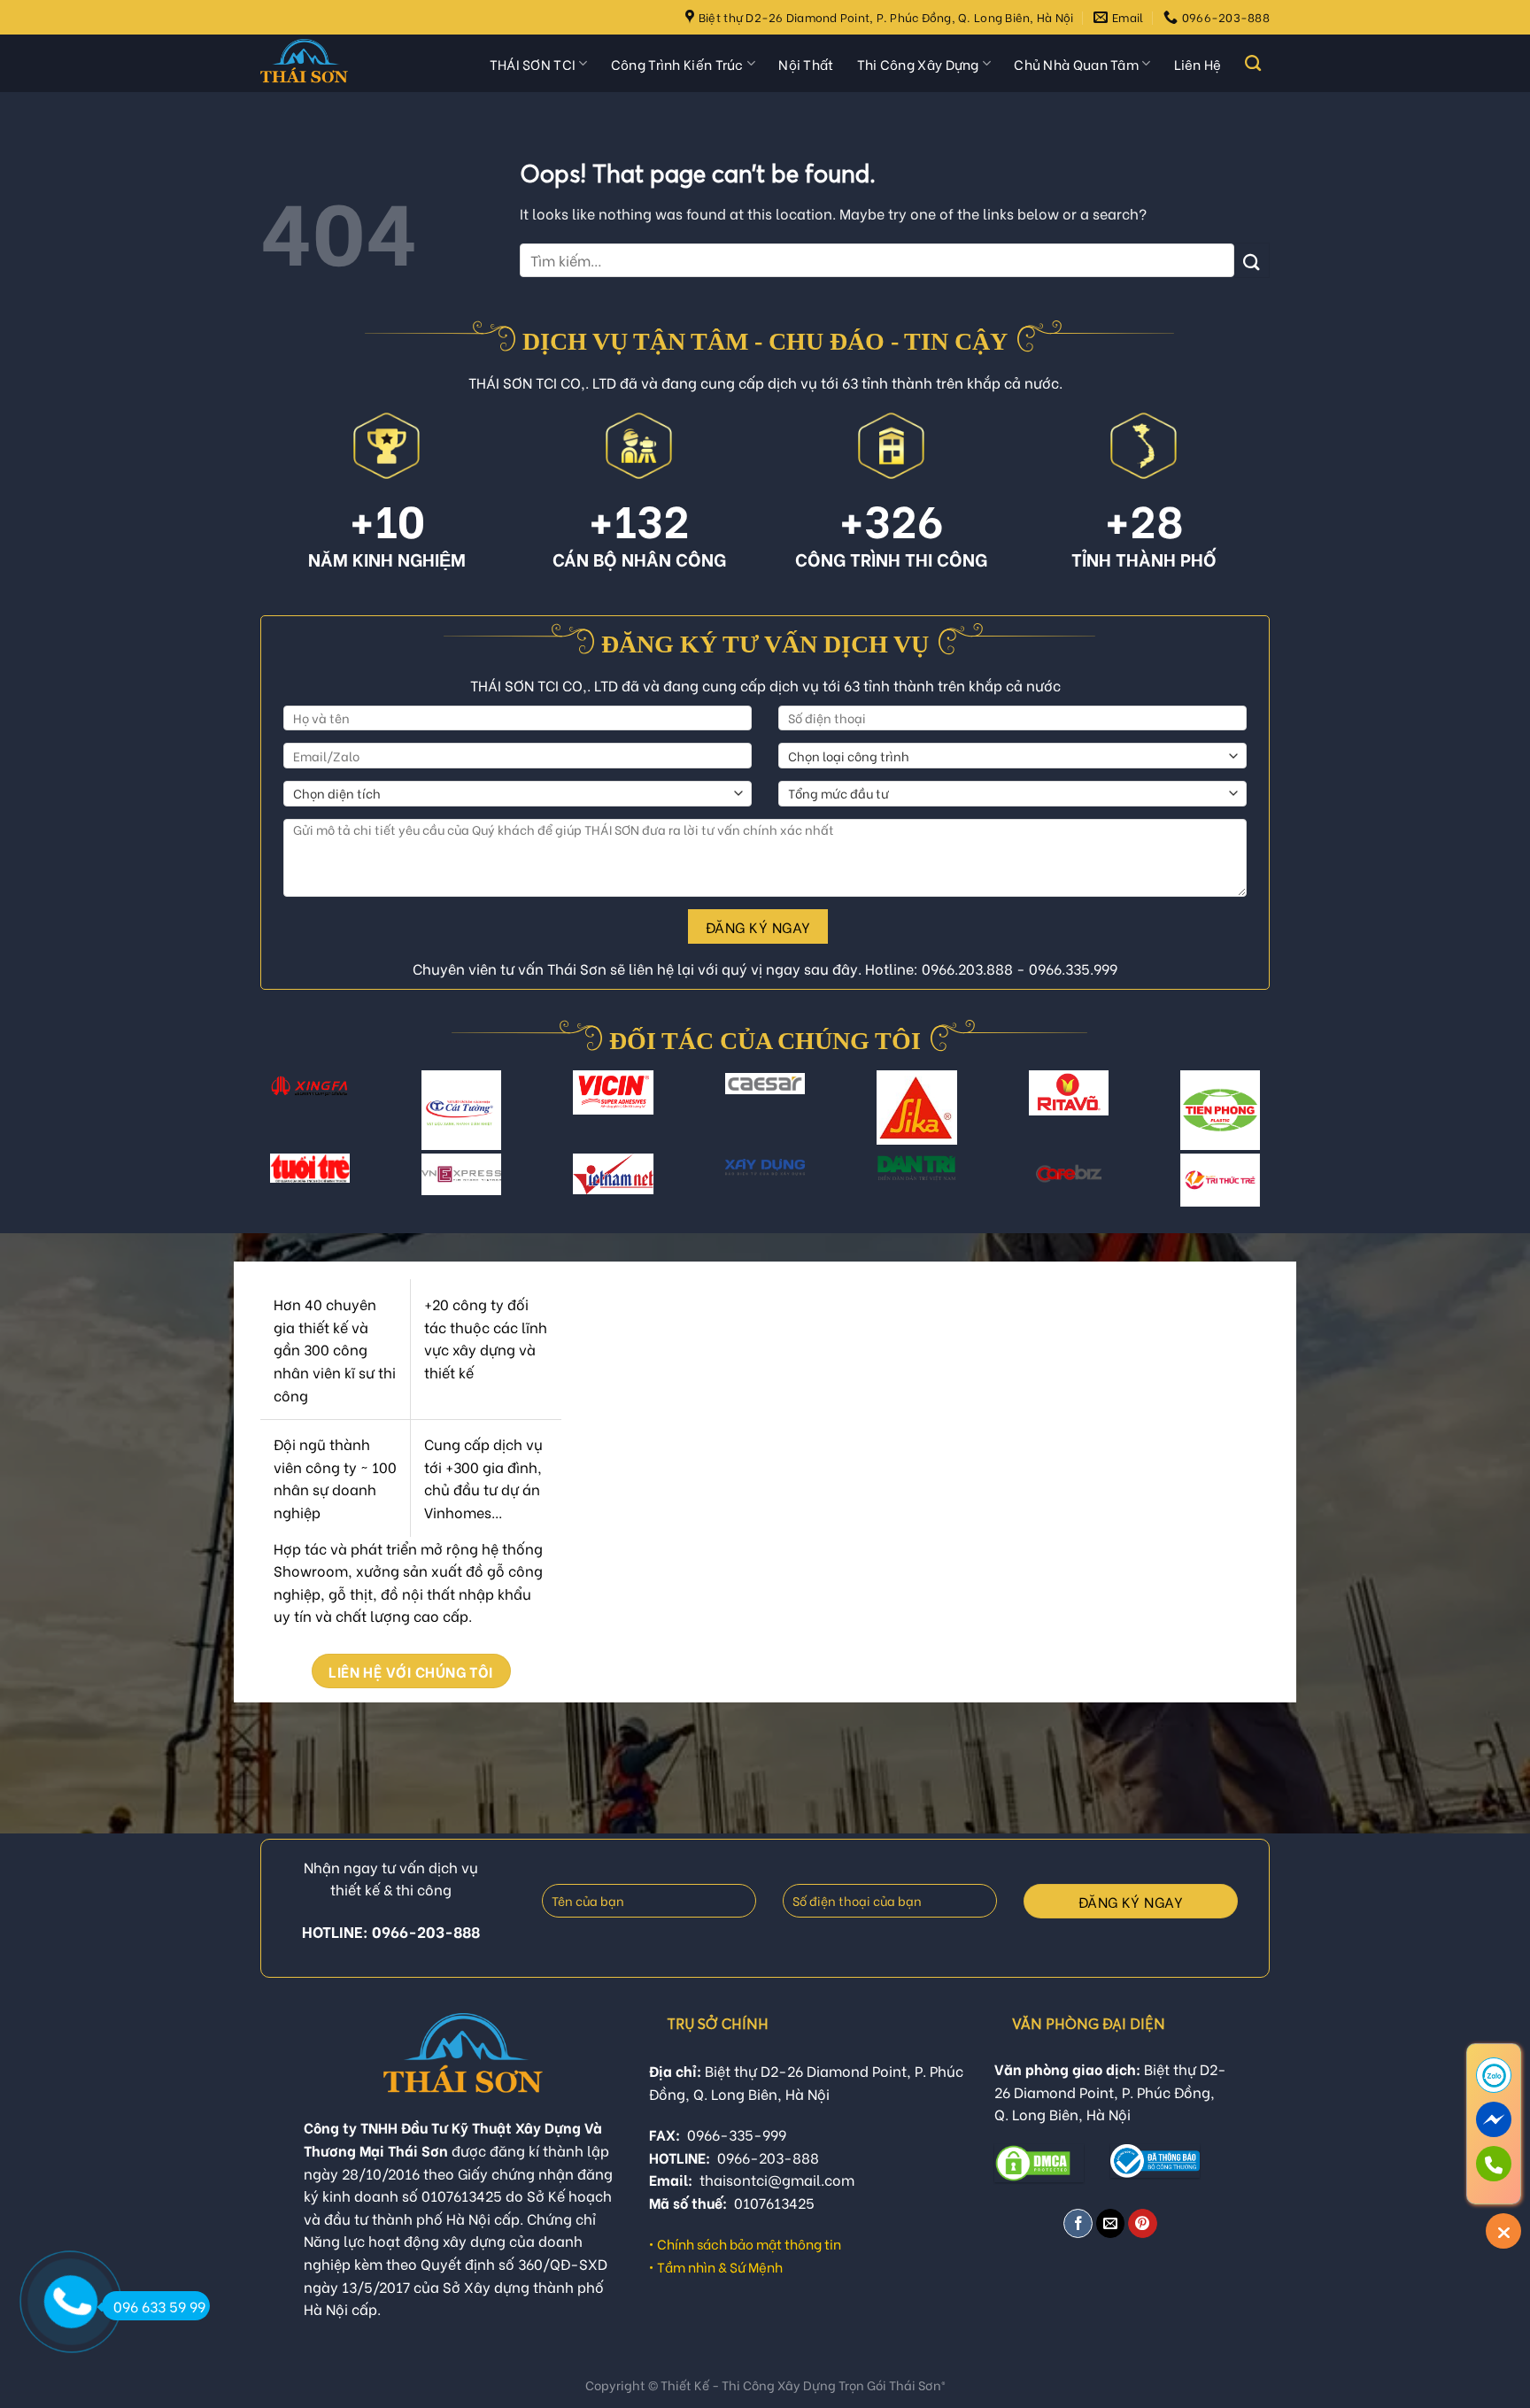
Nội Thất (806, 64)
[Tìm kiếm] (1253, 64)
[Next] (1253, 1120)
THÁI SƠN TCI (533, 64)
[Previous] (277, 1120)
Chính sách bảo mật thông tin (749, 2243)
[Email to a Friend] (1111, 2223)
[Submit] (1252, 260)
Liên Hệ (1198, 64)
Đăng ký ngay (758, 926)
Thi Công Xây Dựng (918, 64)
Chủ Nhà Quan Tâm (1076, 64)
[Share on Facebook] (1078, 2223)
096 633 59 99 (159, 2306)
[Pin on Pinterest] (1143, 2223)
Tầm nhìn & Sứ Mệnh (720, 2266)
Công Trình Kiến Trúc (677, 64)
